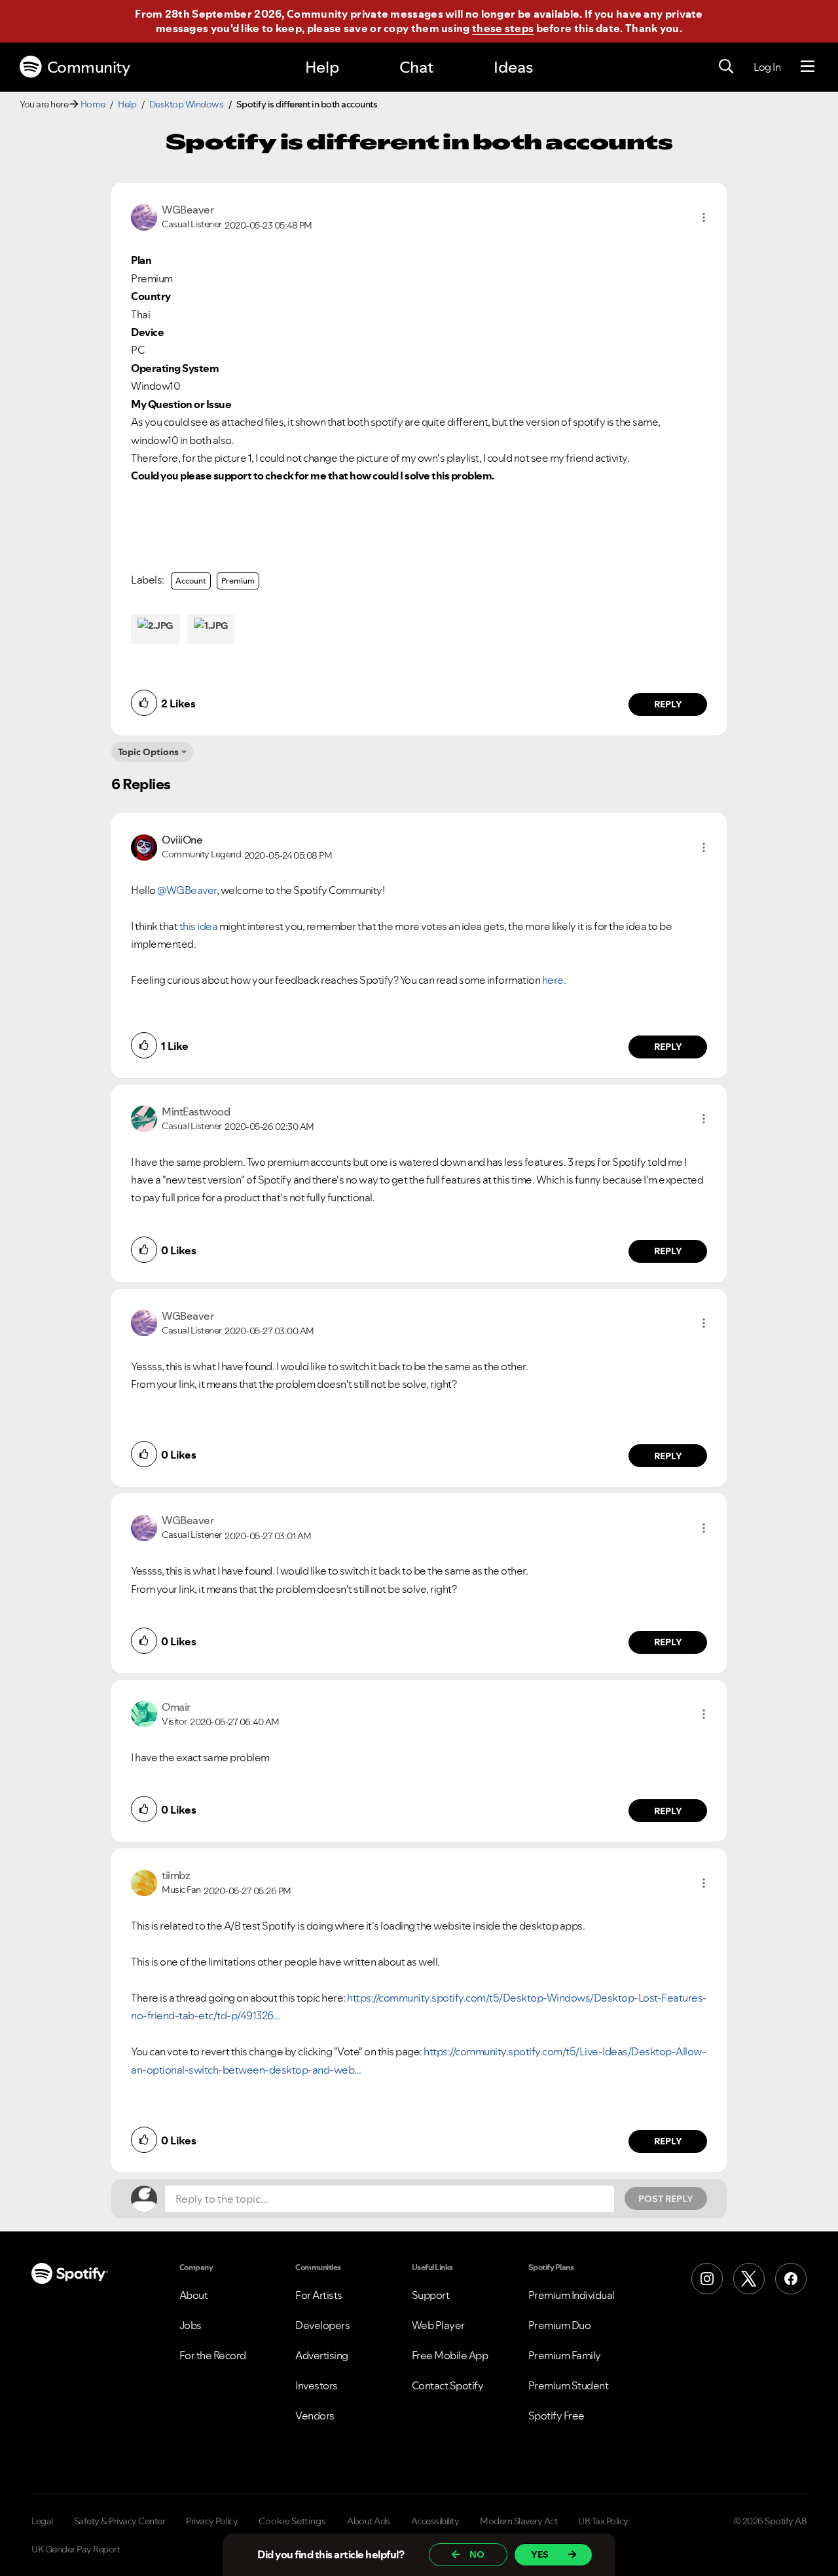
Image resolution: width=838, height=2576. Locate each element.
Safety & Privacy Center (120, 2521)
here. (554, 980)
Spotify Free (556, 2416)
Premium (238, 581)
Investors (317, 2385)
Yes (540, 2554)
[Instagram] (707, 2279)
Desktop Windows (187, 104)
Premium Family (565, 2355)
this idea (199, 926)
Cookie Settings (292, 2521)
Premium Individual (572, 2295)
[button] (704, 217)
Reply (668, 704)
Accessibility (435, 2521)
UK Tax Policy (603, 2521)
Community (89, 67)
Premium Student (569, 2385)
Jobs (191, 2325)
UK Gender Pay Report (76, 2549)
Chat (416, 67)
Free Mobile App (450, 2355)
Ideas (513, 67)
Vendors (315, 2416)
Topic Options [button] (148, 752)
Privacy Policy (212, 2521)
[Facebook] (791, 2279)
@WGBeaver (187, 890)
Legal (42, 2521)
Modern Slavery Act (519, 2521)
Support (431, 2295)
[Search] (726, 67)
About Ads (369, 2521)
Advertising (322, 2355)
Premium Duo (560, 2325)
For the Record (213, 2355)
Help (322, 67)
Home (93, 104)
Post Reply (666, 2199)
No (477, 2554)
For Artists (319, 2295)
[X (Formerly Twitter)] (749, 2279)
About (194, 2295)
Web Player (438, 2325)
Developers (322, 2325)
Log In (767, 67)
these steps (503, 28)
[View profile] (144, 216)
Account (191, 581)
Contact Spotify (448, 2385)
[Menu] (808, 67)
